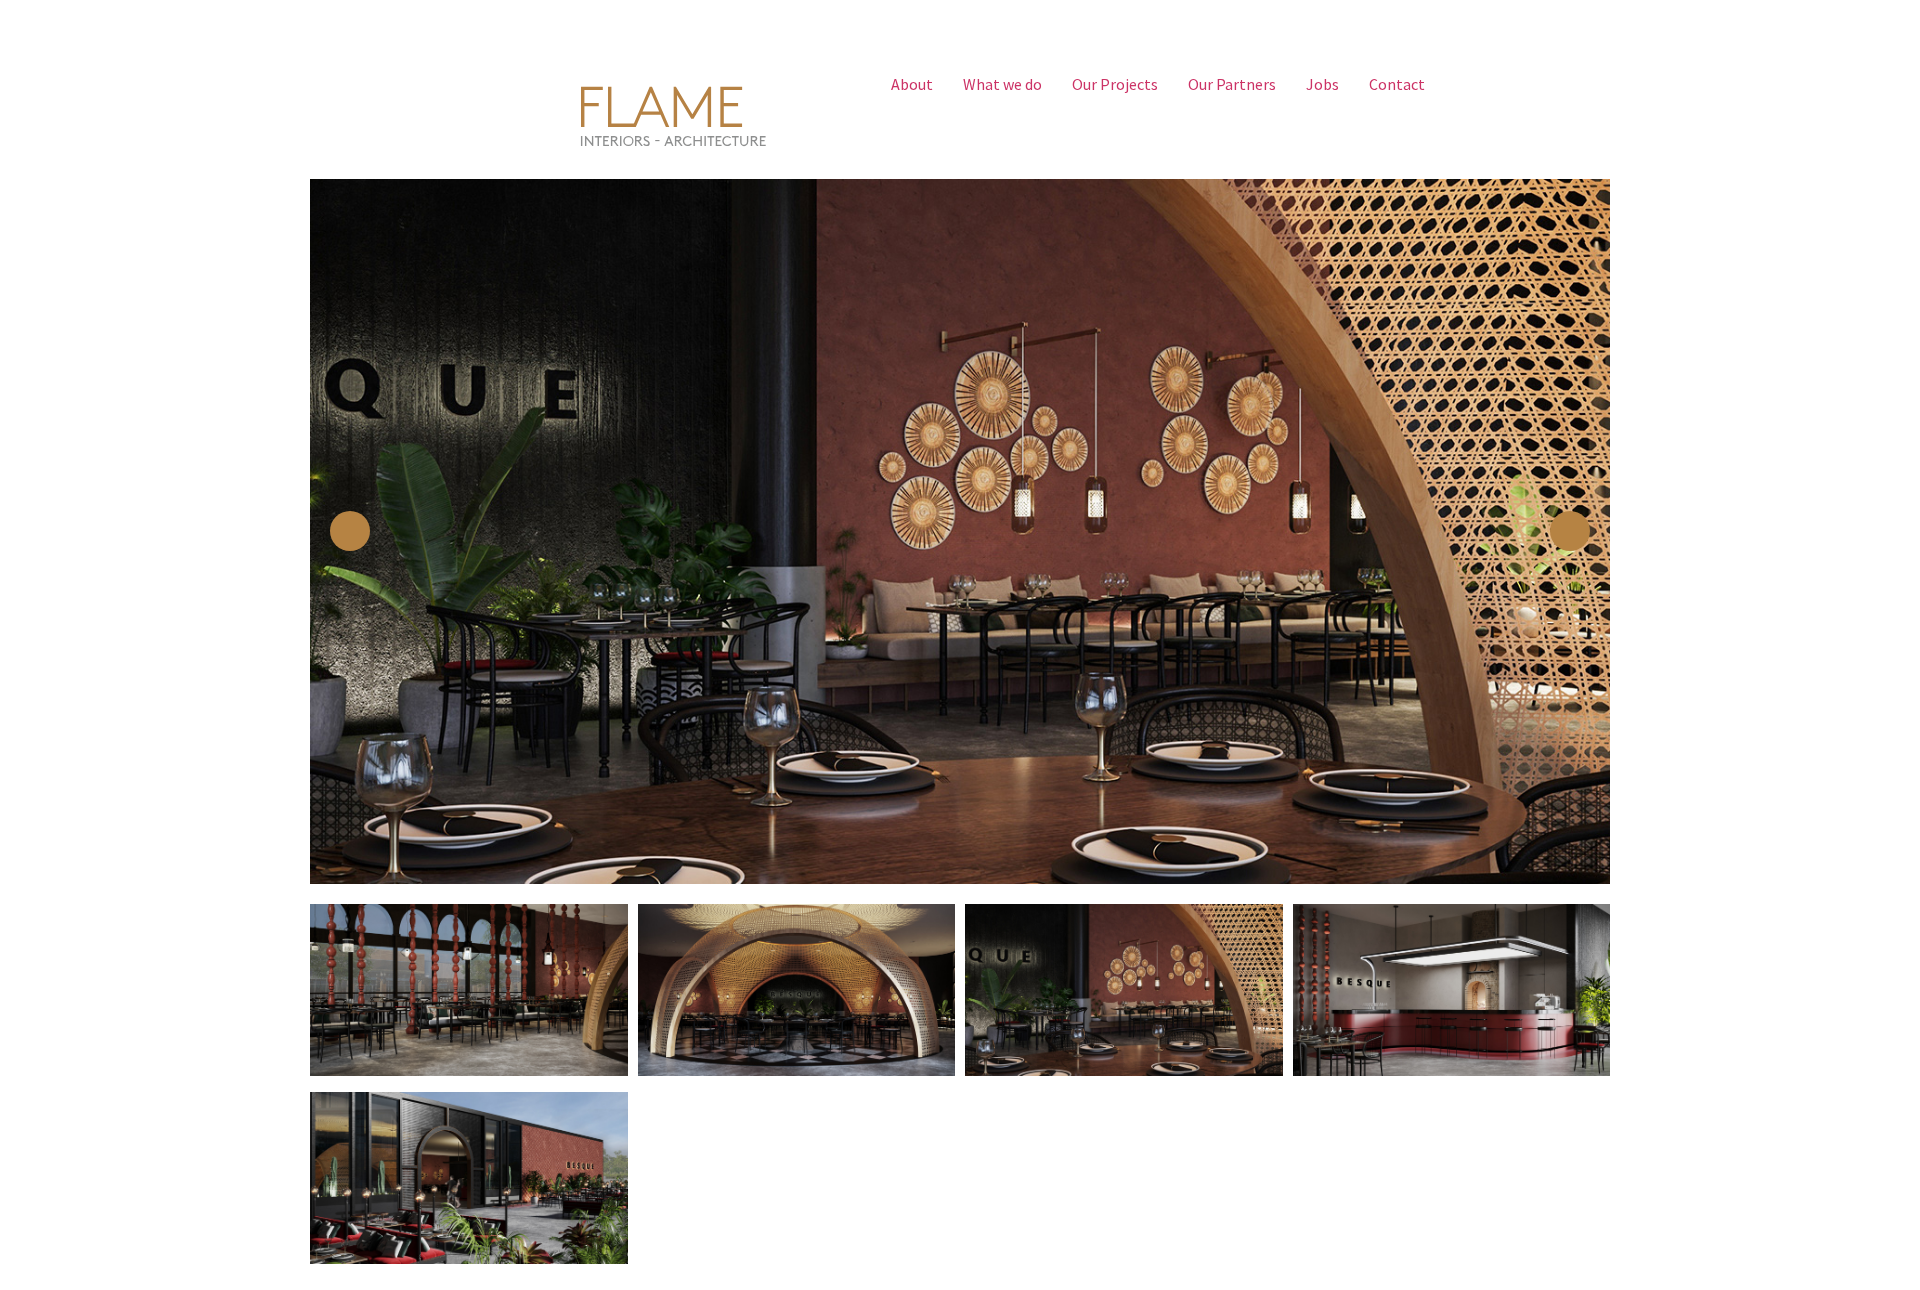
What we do (1002, 84)
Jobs (1322, 84)
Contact (1397, 84)
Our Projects (1115, 84)
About (912, 84)
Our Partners (1232, 84)
